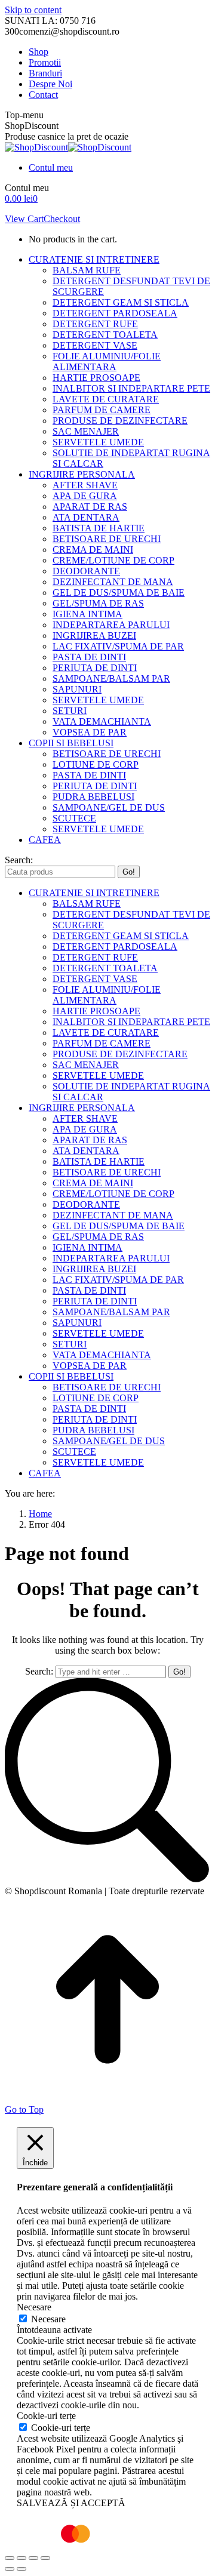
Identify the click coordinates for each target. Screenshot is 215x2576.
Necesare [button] (34, 2307)
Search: (39, 1671)
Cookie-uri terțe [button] (46, 2416)
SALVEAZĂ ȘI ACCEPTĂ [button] (71, 2503)
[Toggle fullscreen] (33, 2558)
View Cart (24, 219)
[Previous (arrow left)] (10, 2569)
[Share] (21, 2558)
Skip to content (33, 10)
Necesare (48, 2319)
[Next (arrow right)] (21, 2569)
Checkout (62, 219)
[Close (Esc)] (10, 2558)
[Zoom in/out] (45, 2558)
